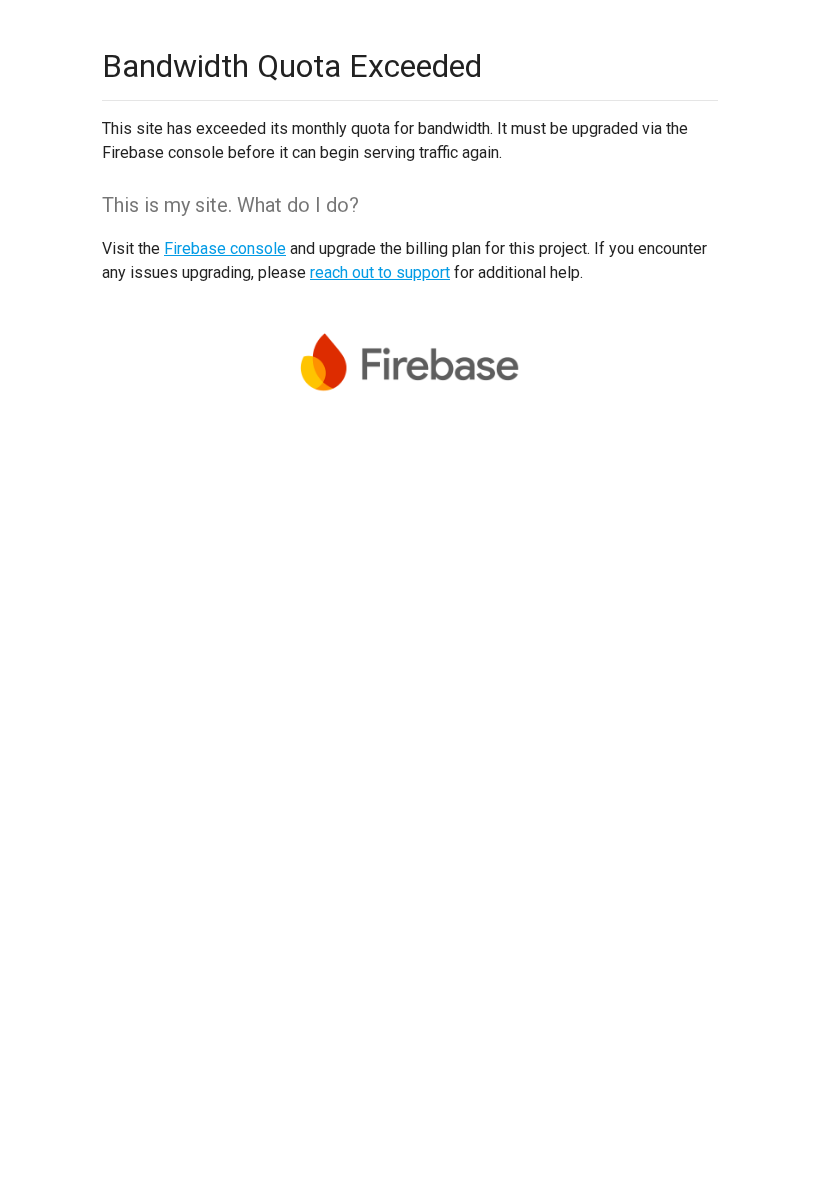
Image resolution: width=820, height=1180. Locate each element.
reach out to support (380, 272)
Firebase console (225, 248)
